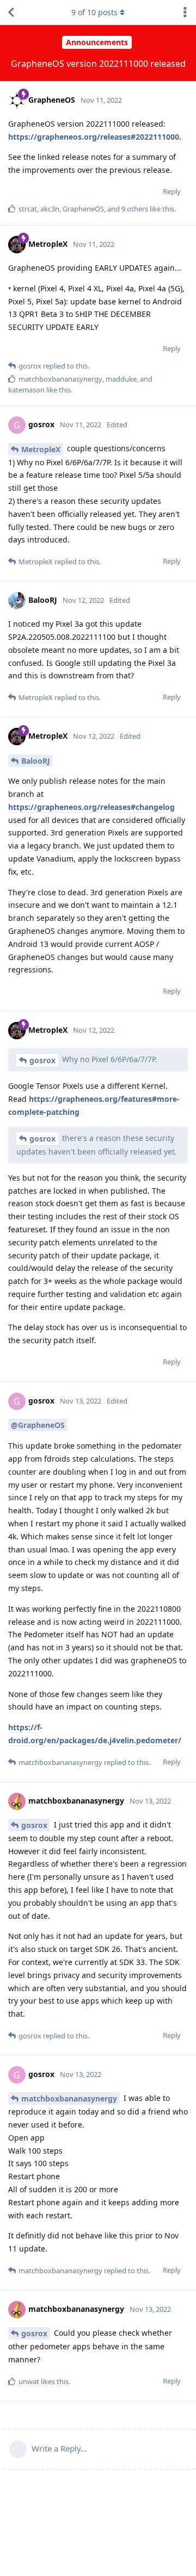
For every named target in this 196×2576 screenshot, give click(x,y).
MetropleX (41, 449)
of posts (94, 12)
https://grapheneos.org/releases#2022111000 (94, 137)
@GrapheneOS (38, 1425)
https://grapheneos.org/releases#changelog (91, 807)
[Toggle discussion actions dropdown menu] (185, 13)
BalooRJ (36, 761)
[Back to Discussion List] (11, 13)
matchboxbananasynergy (69, 2098)
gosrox (42, 1060)
